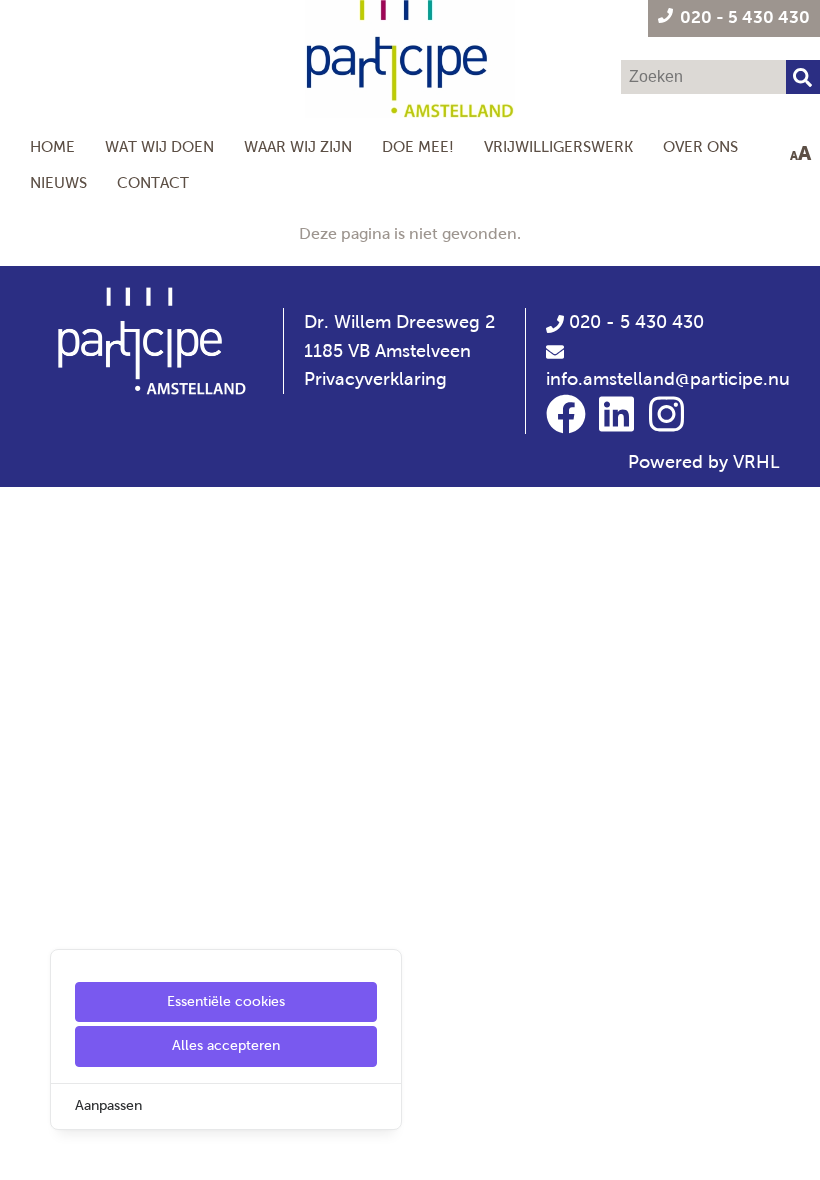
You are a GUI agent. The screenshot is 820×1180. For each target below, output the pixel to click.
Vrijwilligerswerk (558, 146)
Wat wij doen (159, 146)
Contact (153, 182)
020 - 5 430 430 (634, 322)
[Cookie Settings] (23, 1150)
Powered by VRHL (704, 462)
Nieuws (58, 182)
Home (52, 146)
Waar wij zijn (298, 146)
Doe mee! (418, 146)
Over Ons (700, 146)
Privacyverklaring (375, 379)
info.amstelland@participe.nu (668, 379)
